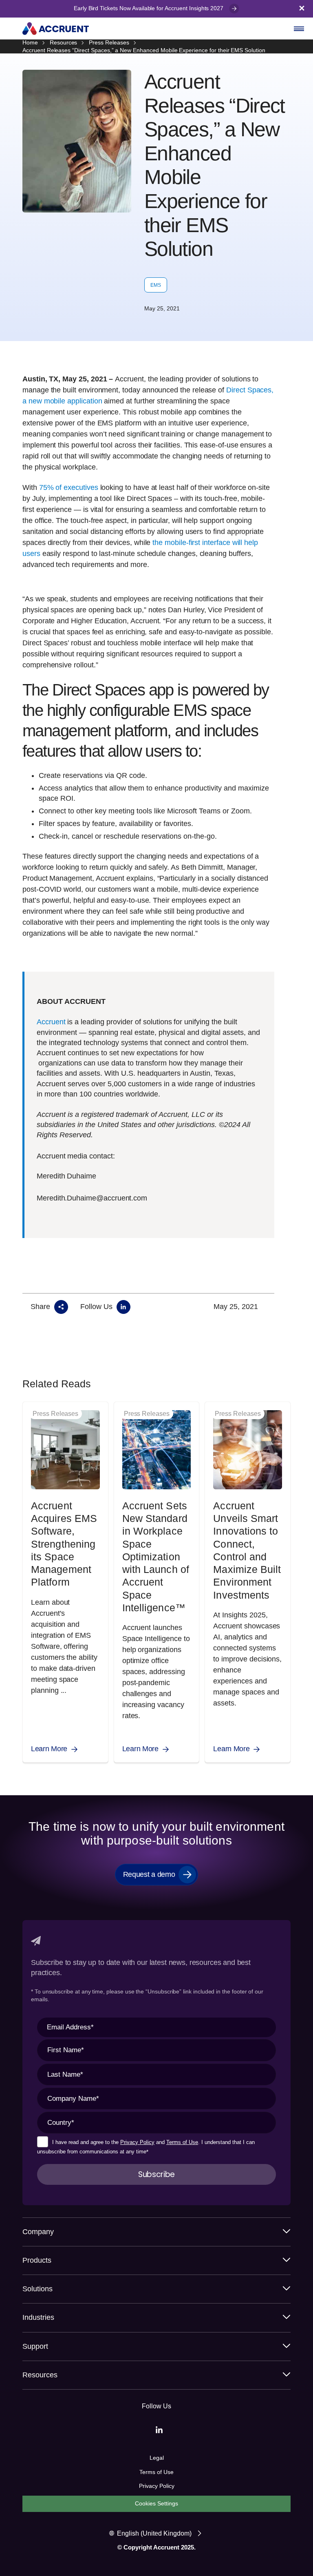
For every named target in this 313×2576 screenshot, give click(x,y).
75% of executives (68, 487)
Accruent (51, 1022)
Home (30, 42)
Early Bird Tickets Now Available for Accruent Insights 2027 (149, 8)
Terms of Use (182, 2142)
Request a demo (149, 1874)
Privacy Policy (137, 2142)
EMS (156, 285)
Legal (157, 2458)
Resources (64, 42)
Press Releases (109, 42)
